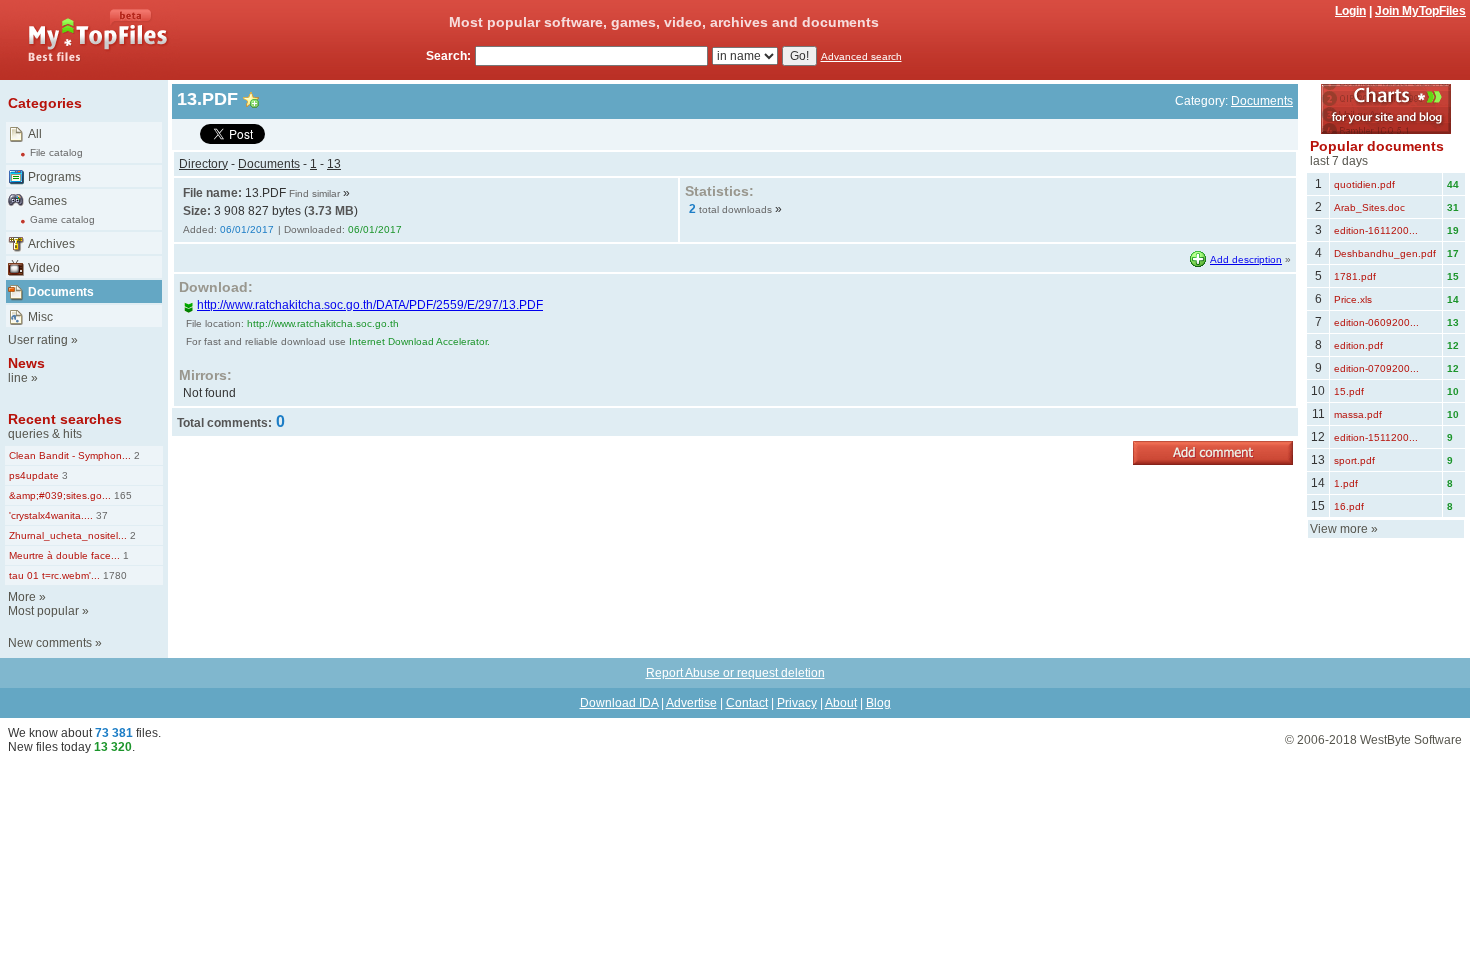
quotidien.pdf (1364, 184)
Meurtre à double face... (64, 555)
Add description (1246, 259)
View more (1339, 529)
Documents (61, 292)
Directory (203, 164)
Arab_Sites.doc (1369, 207)
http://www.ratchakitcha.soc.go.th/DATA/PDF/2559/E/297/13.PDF (370, 305)
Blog (878, 703)
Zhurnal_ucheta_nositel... (68, 535)
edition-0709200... (1376, 368)
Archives (51, 244)
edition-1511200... (1376, 437)
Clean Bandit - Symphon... (70, 455)
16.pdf (1349, 506)
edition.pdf (1358, 345)
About (841, 703)
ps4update (34, 475)
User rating (38, 340)
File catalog (56, 152)
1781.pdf (1355, 276)
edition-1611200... (1376, 230)
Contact (747, 703)
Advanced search (861, 56)
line (18, 378)
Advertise (691, 703)
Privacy (797, 703)
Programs (54, 177)
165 (121, 495)
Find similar (314, 193)
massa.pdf (1358, 414)
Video (44, 268)
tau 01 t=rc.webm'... (54, 575)
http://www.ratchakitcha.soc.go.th (323, 323)
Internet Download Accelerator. (419, 341)
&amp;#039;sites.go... (60, 495)
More (22, 597)
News (26, 363)
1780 (113, 575)
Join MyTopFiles (1420, 11)
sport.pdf (1354, 460)
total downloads (735, 209)
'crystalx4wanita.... (51, 515)
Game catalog (62, 219)
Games (47, 201)
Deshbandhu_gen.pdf (1385, 253)
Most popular (43, 611)
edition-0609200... (1376, 322)
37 (100, 515)
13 (334, 164)
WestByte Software (1411, 740)
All (35, 134)
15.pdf (1349, 391)
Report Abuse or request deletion (735, 673)
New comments (50, 643)
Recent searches (65, 419)
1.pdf (1346, 483)
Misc (40, 317)
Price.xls (1353, 299)
